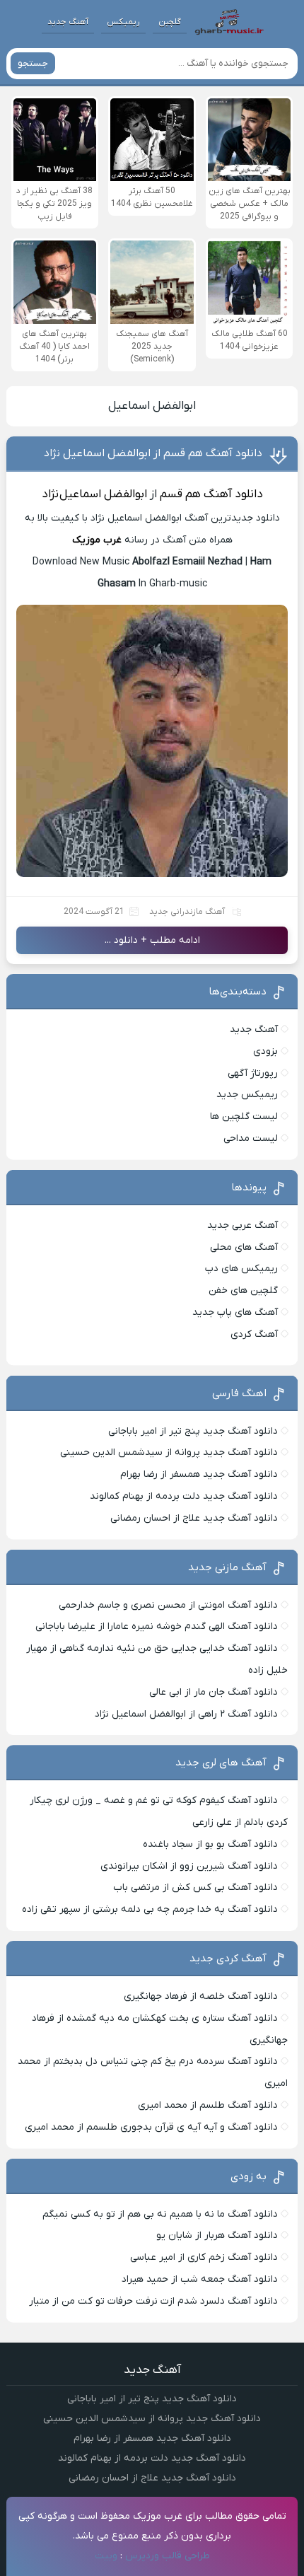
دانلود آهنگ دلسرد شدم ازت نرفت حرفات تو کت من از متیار (153, 2301)
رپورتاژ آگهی (253, 1073)
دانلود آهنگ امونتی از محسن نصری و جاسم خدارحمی (168, 1605)
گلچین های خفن (243, 1290)
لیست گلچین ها (244, 1116)
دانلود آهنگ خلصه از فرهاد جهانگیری (201, 1996)
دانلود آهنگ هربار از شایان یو (217, 2235)
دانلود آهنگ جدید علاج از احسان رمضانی (194, 1518)
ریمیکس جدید (247, 1095)
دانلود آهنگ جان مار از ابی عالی (214, 1692)
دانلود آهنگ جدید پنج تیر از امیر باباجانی (193, 1431)
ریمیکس (123, 22)
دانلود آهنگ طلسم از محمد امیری (208, 2105)
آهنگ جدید (68, 22)
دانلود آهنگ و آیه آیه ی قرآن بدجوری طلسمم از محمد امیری (151, 2127)
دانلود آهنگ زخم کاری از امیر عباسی (204, 2257)
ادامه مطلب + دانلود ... (152, 940)
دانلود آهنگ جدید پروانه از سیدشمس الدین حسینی (169, 1452)
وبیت (106, 2556)
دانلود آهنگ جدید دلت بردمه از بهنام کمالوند (184, 1496)
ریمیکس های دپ (241, 1269)
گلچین (170, 22)
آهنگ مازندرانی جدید (187, 912)
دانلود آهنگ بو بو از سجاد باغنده (210, 1844)
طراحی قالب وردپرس (168, 2556)
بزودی (265, 1051)
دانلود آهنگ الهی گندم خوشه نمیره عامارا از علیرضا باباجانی (157, 1626)
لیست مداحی (251, 1138)
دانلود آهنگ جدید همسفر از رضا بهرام (199, 1474)
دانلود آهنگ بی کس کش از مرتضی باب (195, 1887)
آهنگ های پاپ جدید (235, 1312)
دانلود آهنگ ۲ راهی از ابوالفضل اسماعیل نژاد (186, 1714)
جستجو (33, 63)
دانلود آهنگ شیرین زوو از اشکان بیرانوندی (189, 1866)
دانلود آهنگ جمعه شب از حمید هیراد (200, 2279)
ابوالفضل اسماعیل (152, 406)
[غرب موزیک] (229, 22)
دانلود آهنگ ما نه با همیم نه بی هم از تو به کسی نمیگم (160, 2214)
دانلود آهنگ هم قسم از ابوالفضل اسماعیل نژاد (153, 453)
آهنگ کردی (254, 1334)
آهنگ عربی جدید (242, 1225)
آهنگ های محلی (244, 1247)
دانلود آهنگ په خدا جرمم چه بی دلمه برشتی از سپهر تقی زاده (150, 1909)
